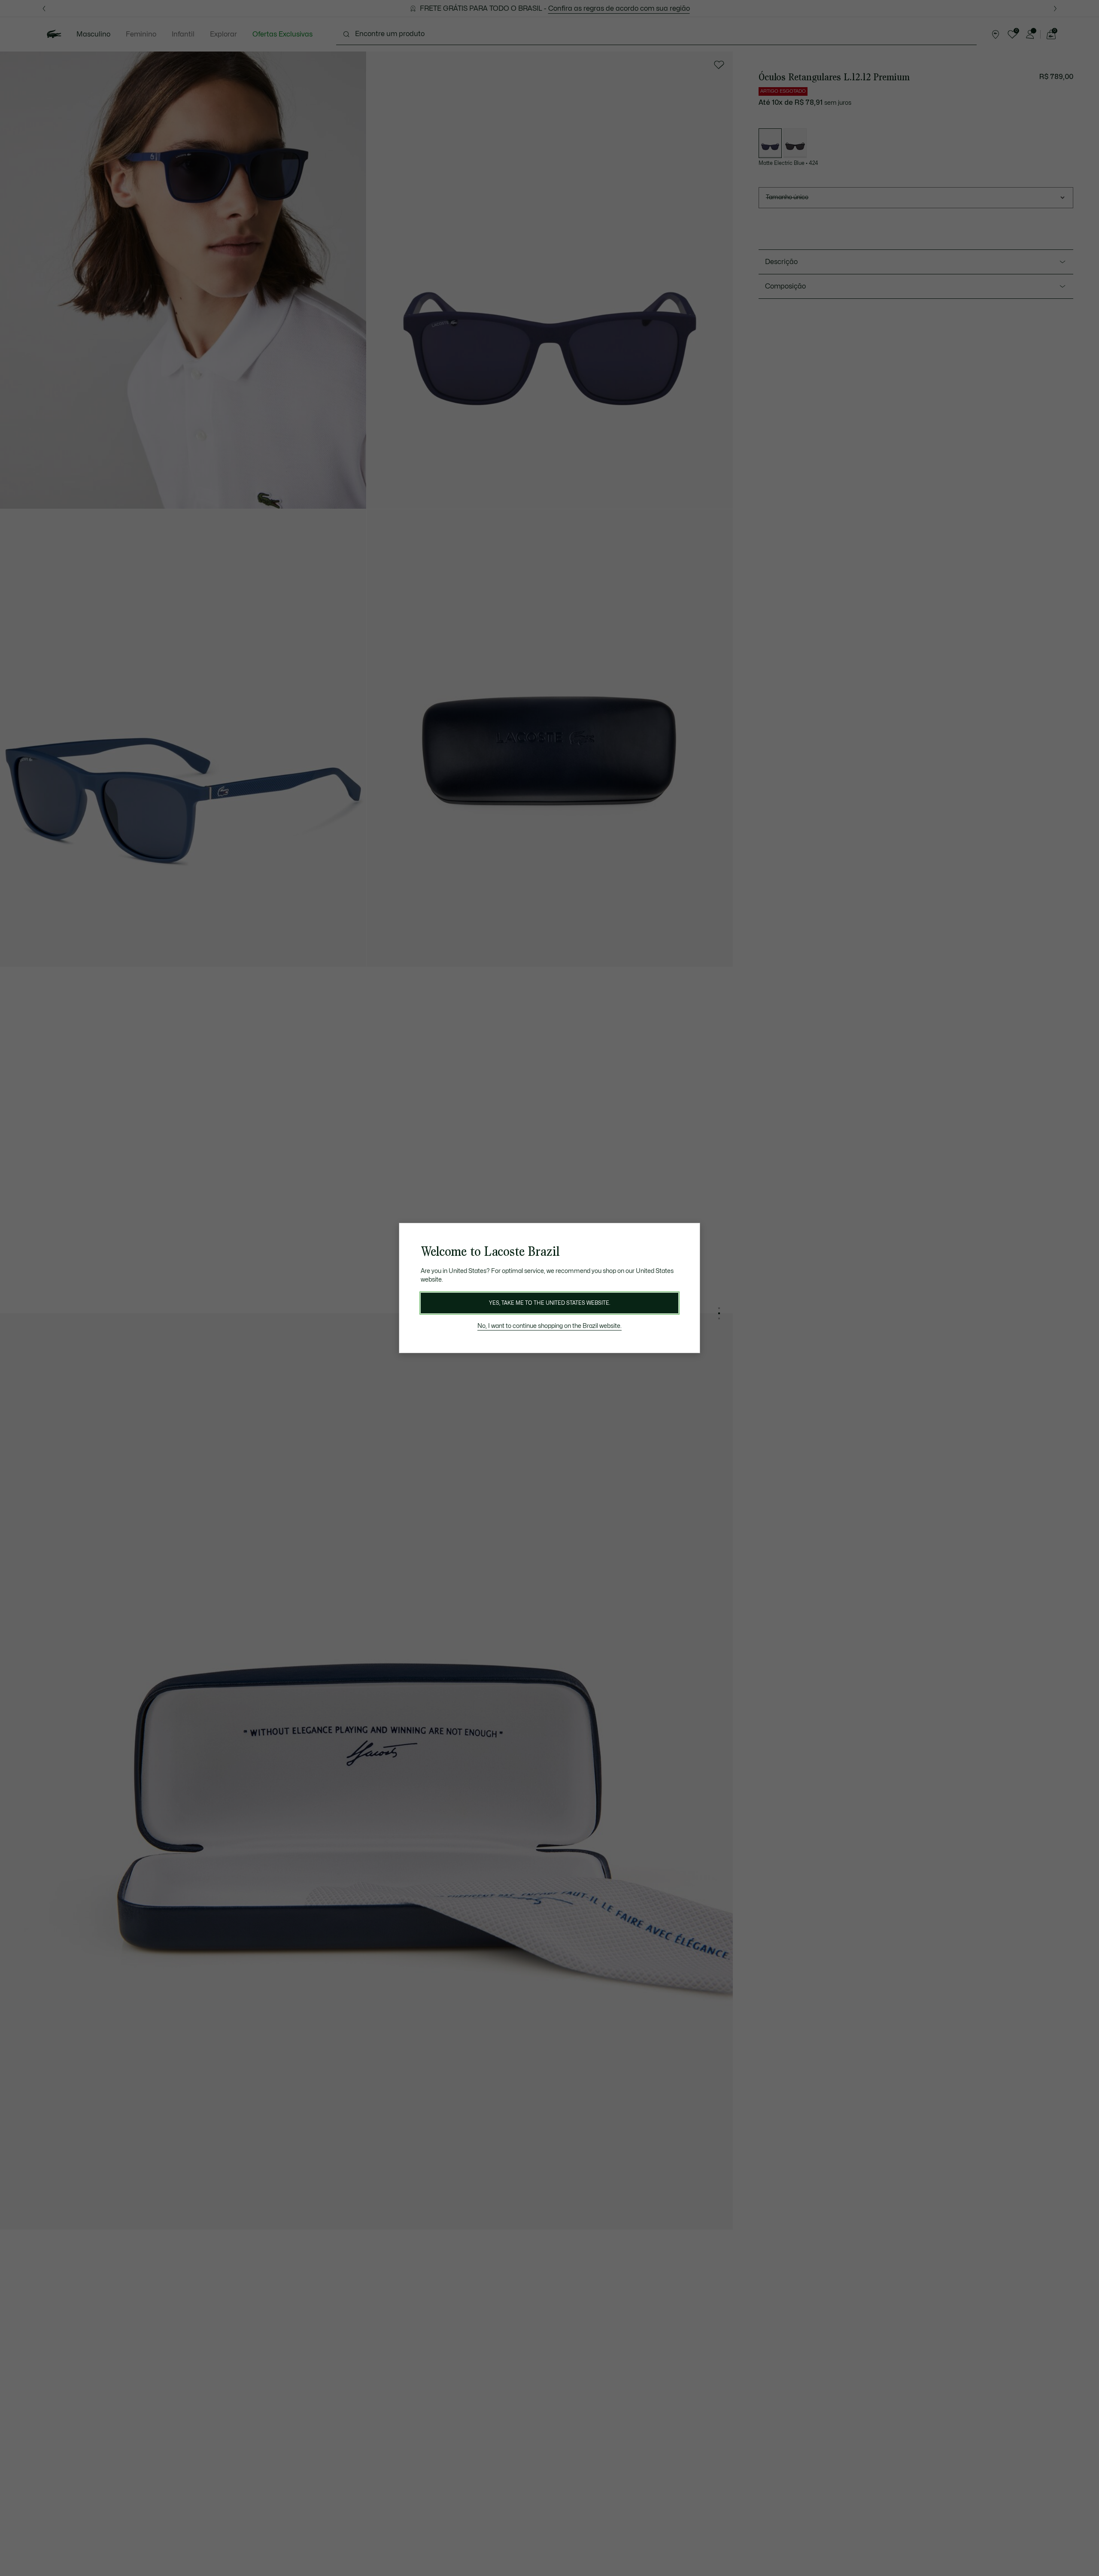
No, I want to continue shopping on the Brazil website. (549, 1326)
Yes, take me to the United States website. (549, 1303)
